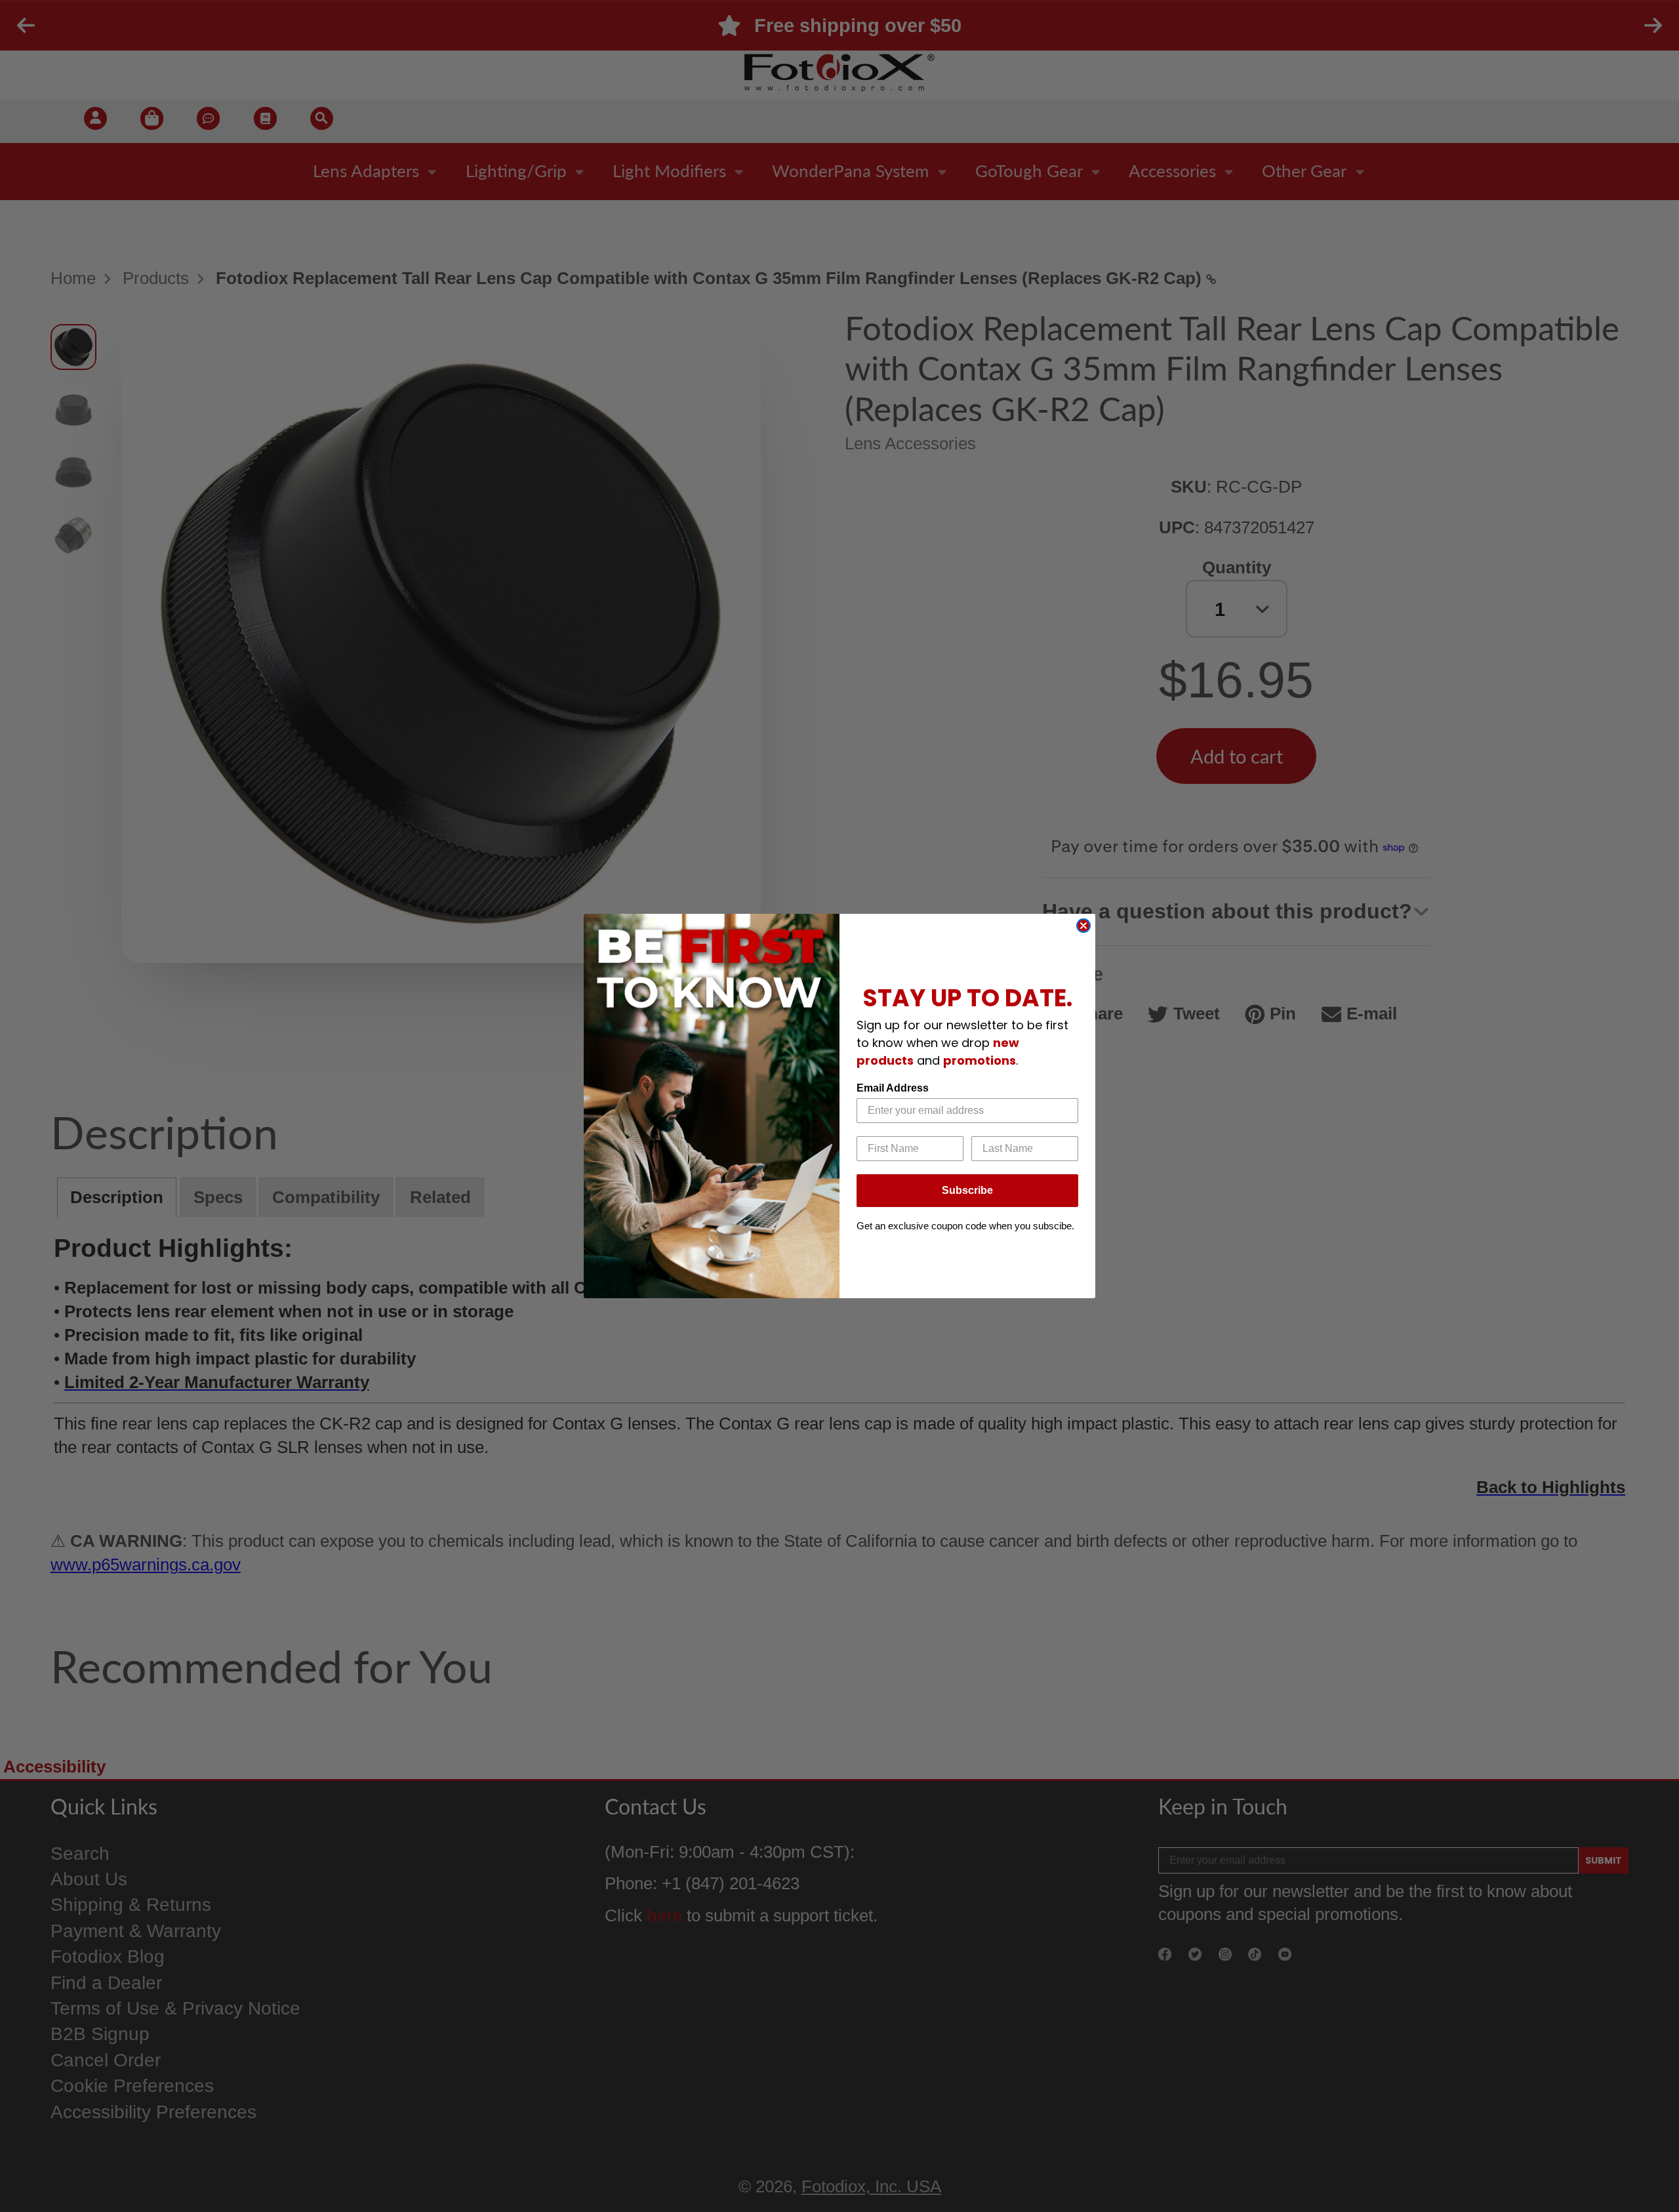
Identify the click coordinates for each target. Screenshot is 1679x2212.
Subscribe (967, 1190)
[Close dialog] (1083, 926)
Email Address (893, 1088)
